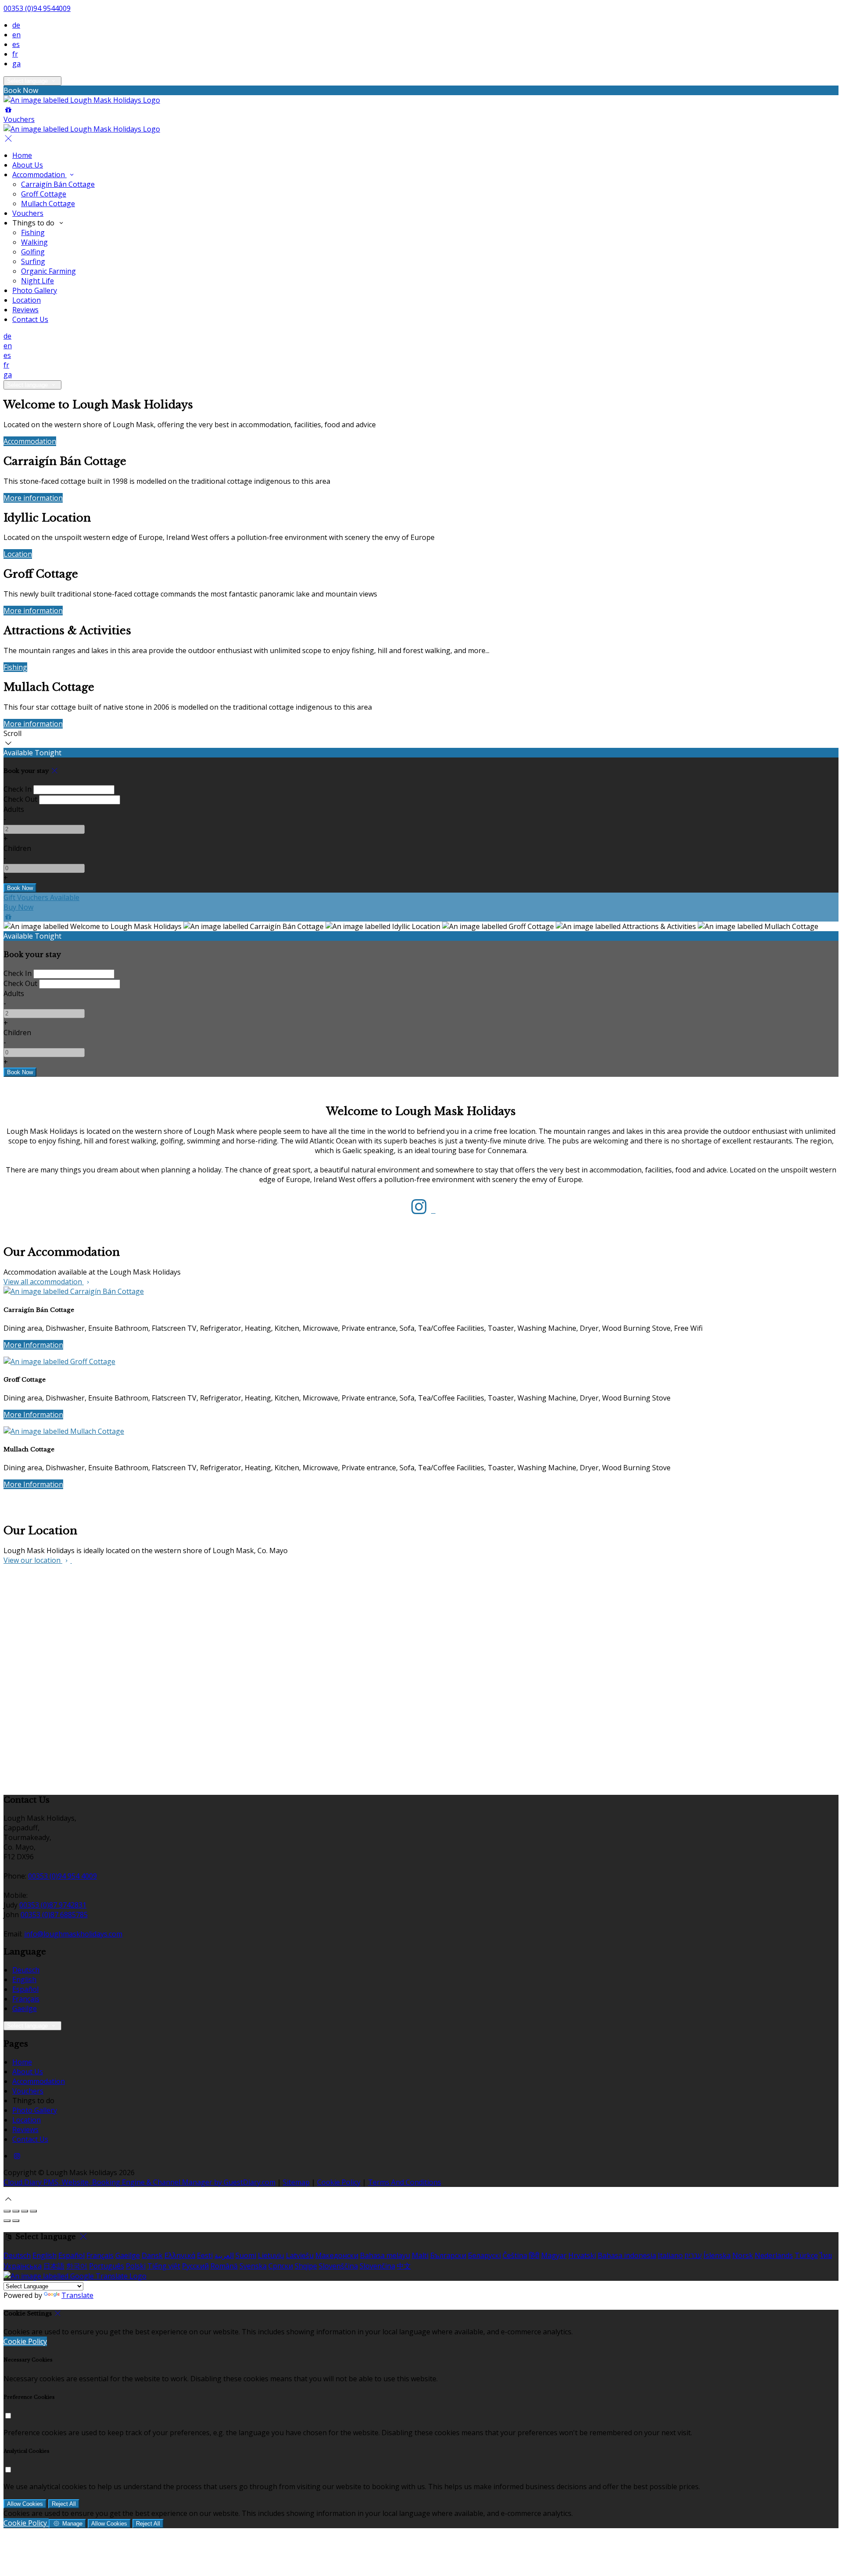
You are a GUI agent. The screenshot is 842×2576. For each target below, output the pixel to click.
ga (16, 64)
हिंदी (534, 2255)
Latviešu (300, 2255)
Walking (34, 242)
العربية (224, 2255)
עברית (693, 2255)
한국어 (77, 2266)
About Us (28, 165)
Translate (77, 2295)
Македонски (337, 2255)
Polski (136, 2266)
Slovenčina (377, 2266)
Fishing (33, 232)
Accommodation (39, 175)
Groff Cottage (44, 194)
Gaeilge (25, 2008)
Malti (420, 2255)
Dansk (152, 2255)
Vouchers (28, 213)
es (16, 44)
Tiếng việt (164, 2266)
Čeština (515, 2255)
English (24, 1979)
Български (448, 2255)
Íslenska (717, 2255)
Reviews (25, 310)
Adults (14, 809)
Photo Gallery (35, 290)
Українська (23, 2266)
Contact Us (30, 319)
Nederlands (774, 2255)
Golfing (33, 252)
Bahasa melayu (385, 2255)
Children (17, 848)
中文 (404, 2266)
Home (22, 155)
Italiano (670, 2255)
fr (15, 54)
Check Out (20, 799)
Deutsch (26, 1970)
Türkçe (806, 2255)
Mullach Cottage (48, 204)
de (16, 25)
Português (107, 2266)
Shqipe (306, 2266)
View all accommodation (44, 1282)
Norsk (743, 2255)
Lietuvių (271, 2255)
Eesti (205, 2255)
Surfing (33, 261)
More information (33, 498)
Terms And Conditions (405, 2182)
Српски (281, 2266)
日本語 (54, 2266)
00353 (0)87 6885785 (54, 1915)
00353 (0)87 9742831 (53, 1905)
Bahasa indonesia (627, 2255)
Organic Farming (48, 271)
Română (224, 2266)
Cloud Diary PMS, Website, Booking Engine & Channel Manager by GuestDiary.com (139, 2182)
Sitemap (296, 2182)
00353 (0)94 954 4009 (62, 1876)
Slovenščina (338, 2266)
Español (25, 1989)
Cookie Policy (339, 2182)
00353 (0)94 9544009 (37, 8)
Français (26, 1999)
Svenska (253, 2266)
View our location (33, 1560)
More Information (33, 1345)
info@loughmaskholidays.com (73, 1934)
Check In (18, 789)
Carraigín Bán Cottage (58, 184)
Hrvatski (582, 2255)
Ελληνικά (180, 2255)
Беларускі (484, 2255)
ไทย (826, 2255)
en (16, 35)
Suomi (246, 2255)
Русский (195, 2266)
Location (27, 300)
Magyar (554, 2255)
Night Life (37, 281)
